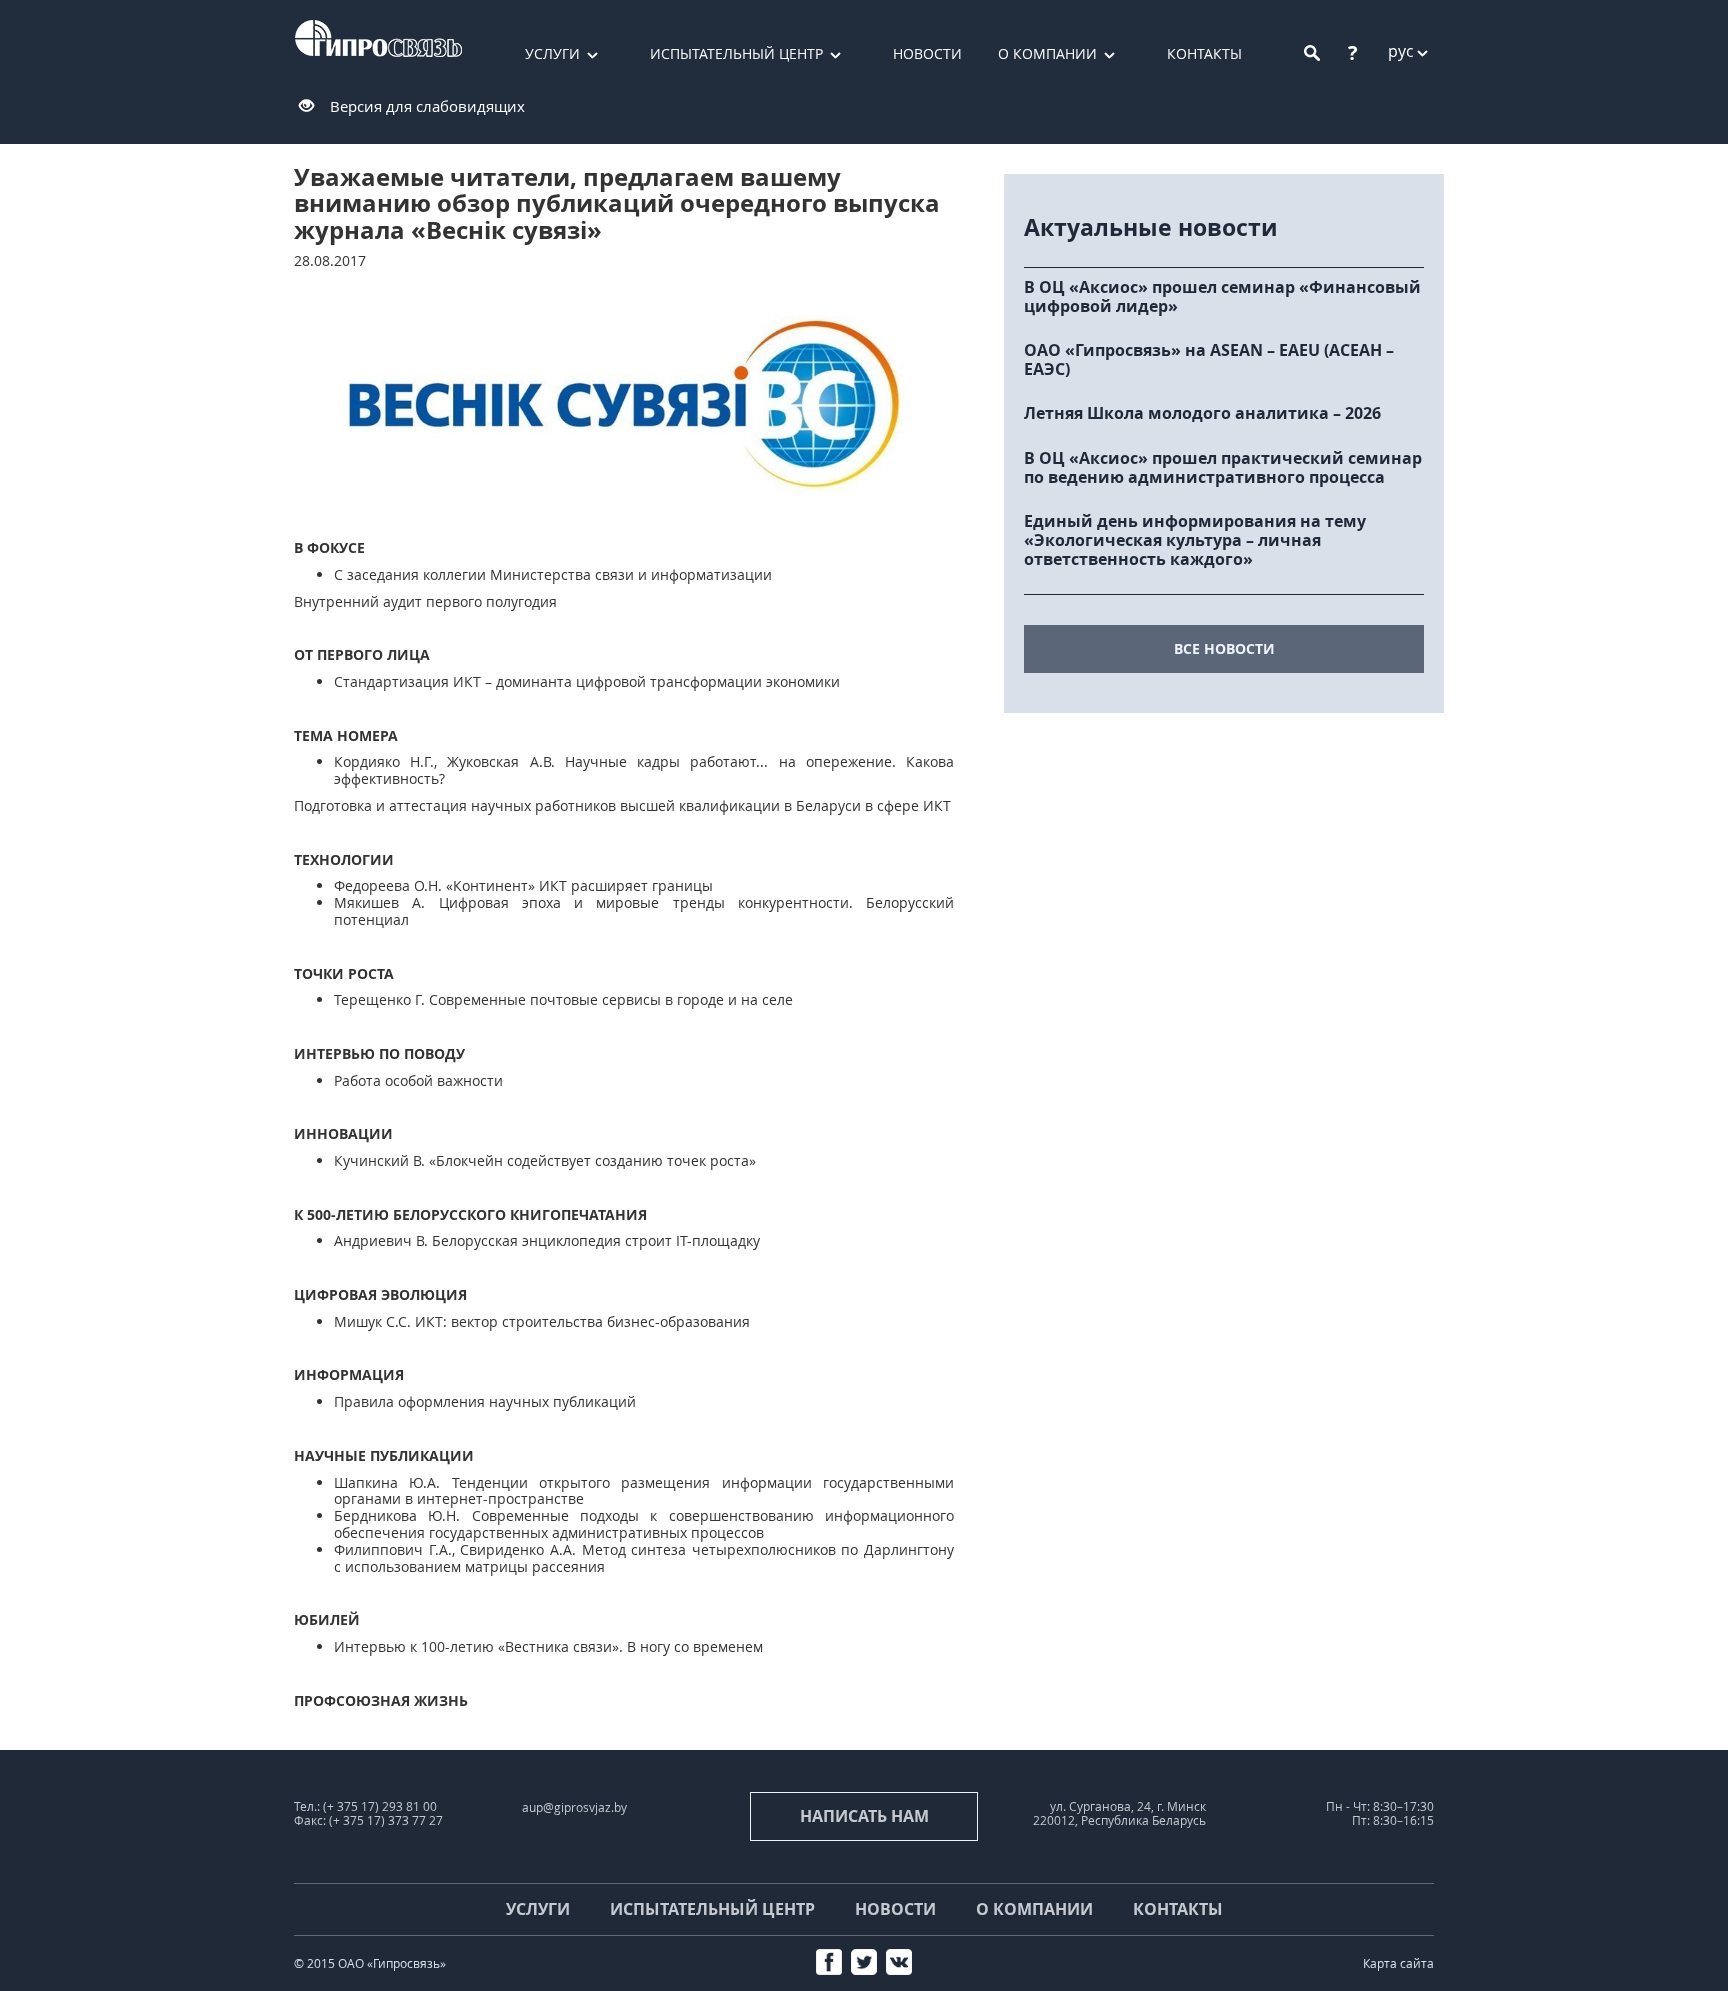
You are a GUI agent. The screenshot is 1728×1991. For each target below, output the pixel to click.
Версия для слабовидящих (427, 106)
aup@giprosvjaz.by (574, 1807)
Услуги (552, 53)
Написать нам (864, 1816)
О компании (1047, 53)
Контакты (1204, 53)
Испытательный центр (736, 53)
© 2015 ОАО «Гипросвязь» (370, 1963)
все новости (1224, 648)
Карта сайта (1398, 1963)
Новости (927, 53)
